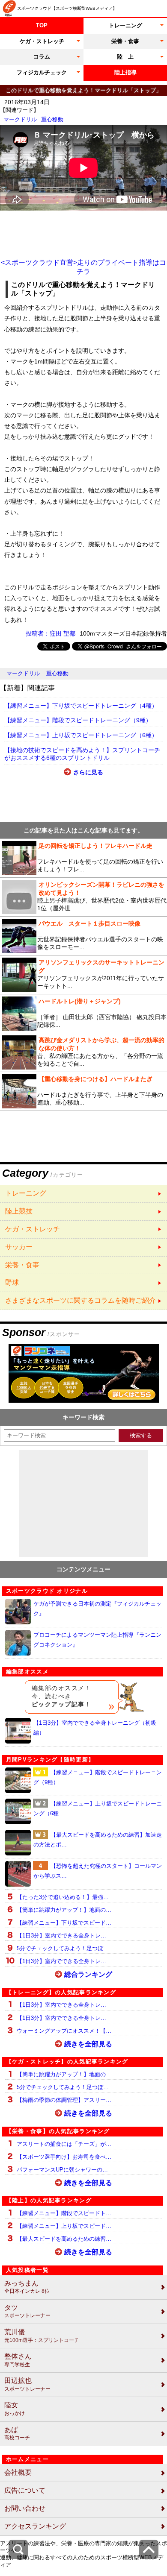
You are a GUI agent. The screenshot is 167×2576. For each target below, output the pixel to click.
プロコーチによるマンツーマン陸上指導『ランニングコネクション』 (97, 1640)
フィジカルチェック (42, 72)
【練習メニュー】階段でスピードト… (64, 2213)
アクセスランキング (35, 2526)
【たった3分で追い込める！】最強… (63, 1897)
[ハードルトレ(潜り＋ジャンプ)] (83, 1014)
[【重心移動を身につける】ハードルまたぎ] (83, 1091)
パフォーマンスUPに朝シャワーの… (62, 2170)
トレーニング (125, 25)
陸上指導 (125, 72)
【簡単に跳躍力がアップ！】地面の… (64, 1910)
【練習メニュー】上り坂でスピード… (64, 2226)
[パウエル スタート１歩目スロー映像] (83, 936)
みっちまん (27, 2287)
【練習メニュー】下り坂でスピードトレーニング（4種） (81, 706)
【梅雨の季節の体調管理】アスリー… (64, 2100)
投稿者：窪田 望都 (51, 633)
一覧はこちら (83, 1194)
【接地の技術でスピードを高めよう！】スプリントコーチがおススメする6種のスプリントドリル (82, 754)
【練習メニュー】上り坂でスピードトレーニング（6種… (98, 1808)
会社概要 (18, 2472)
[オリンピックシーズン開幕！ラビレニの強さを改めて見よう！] (83, 897)
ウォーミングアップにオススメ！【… (64, 2031)
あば (17, 2434)
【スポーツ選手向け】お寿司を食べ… (64, 2157)
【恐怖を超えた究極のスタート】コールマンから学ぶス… (98, 1871)
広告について (25, 2490)
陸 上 (125, 57)
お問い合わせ (25, 2508)
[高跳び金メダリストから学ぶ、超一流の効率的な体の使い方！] (83, 1052)
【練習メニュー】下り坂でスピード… (64, 1923)
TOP (42, 25)
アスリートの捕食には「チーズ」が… (64, 2144)
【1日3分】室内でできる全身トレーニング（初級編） (95, 1728)
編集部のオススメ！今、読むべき (61, 1696)
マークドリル (20, 119)
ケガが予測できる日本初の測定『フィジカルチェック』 (97, 1609)
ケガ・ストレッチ (42, 41)
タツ (27, 2311)
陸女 (15, 2409)
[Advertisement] (83, 234)
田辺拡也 (27, 2384)
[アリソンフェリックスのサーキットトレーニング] (83, 975)
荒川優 (42, 2336)
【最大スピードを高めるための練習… (64, 2239)
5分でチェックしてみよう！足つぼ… (63, 1948)
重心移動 (52, 119)
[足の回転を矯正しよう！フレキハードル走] (83, 858)
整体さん (18, 2360)
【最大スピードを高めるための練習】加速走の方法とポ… (98, 1840)
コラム (42, 57)
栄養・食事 (125, 41)
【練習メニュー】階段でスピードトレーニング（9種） (78, 720)
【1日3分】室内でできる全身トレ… (61, 1936)
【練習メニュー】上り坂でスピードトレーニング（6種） (81, 735)
